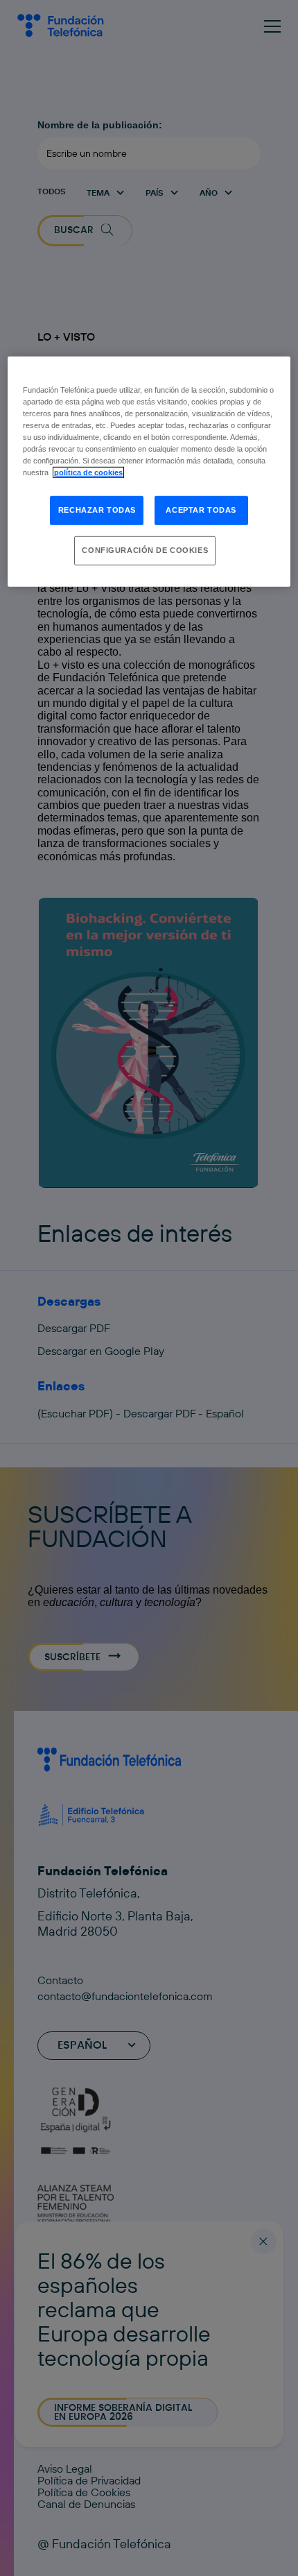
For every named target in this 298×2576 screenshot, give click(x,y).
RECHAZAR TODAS (97, 510)
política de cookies (88, 472)
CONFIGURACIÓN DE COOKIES (145, 550)
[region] (149, 472)
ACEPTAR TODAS (201, 510)
